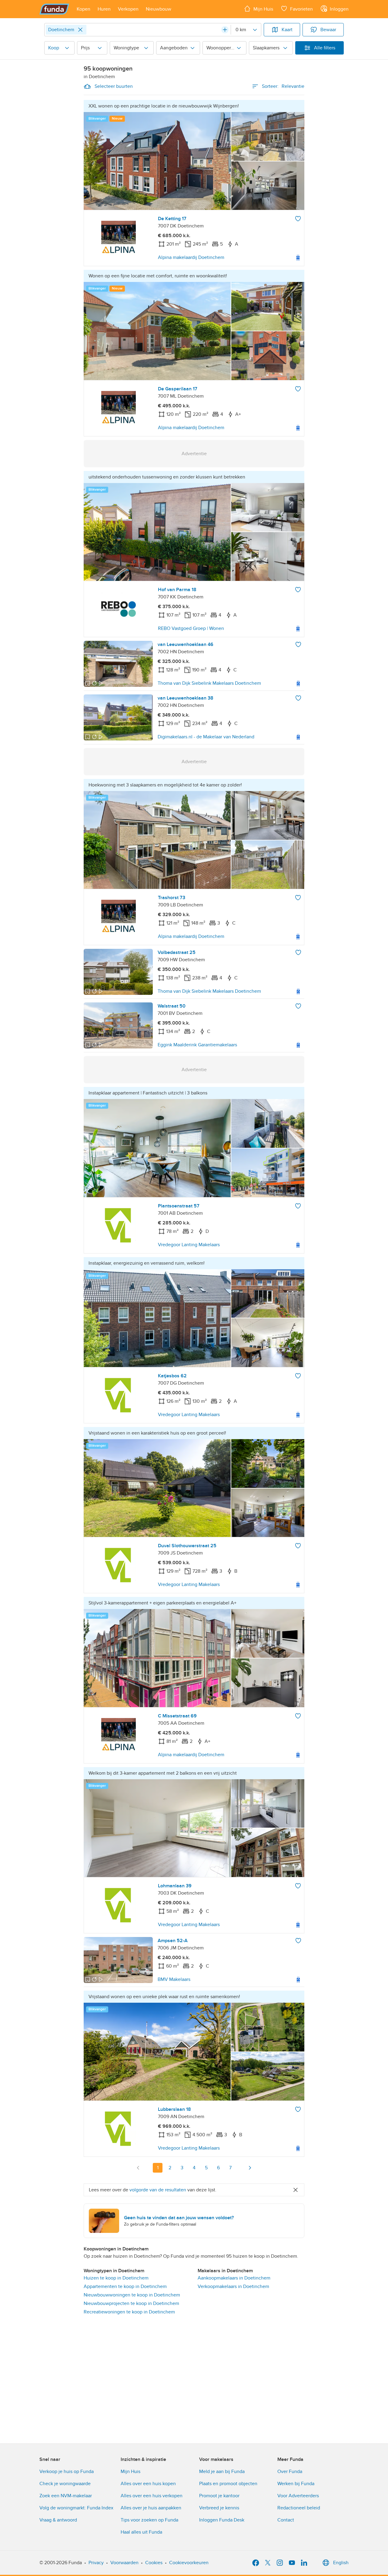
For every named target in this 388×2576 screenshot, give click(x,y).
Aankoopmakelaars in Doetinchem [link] (234, 2278)
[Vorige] (138, 2168)
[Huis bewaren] (298, 219)
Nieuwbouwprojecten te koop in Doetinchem (131, 2303)
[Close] (80, 30)
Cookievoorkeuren (189, 2563)
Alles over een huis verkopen (152, 2496)
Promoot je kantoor (219, 2496)
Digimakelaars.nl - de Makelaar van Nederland (206, 737)
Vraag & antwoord (58, 2520)
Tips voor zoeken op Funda (149, 2520)
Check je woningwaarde (65, 2484)
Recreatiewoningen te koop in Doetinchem (129, 2312)
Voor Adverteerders (298, 2496)
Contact (286, 2520)
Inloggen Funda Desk (222, 2520)
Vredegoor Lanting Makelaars (189, 1245)
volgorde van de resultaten (158, 2190)
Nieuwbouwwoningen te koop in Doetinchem (132, 2295)
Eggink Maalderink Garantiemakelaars (197, 1045)
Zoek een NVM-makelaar (66, 2496)
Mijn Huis (130, 2472)
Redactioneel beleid (299, 2508)
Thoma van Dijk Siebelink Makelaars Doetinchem (209, 683)
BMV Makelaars (174, 1979)
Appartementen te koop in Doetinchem (125, 2286)
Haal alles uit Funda (141, 2532)
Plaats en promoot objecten (228, 2484)
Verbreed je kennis (219, 2508)
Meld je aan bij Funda (222, 2472)
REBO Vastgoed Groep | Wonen (191, 628)
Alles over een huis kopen (148, 2484)
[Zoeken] (225, 30)
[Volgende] (250, 2168)
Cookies (154, 2563)
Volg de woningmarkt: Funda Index (76, 2508)
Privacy (96, 2563)
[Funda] (54, 9)
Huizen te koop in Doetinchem (116, 2278)
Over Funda (290, 2472)
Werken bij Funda (296, 2484)
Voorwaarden (124, 2563)
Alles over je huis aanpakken (151, 2508)
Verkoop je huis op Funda (67, 2472)
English (341, 2563)
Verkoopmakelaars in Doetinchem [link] (233, 2286)
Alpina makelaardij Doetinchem (191, 257)
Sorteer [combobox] (283, 86)
